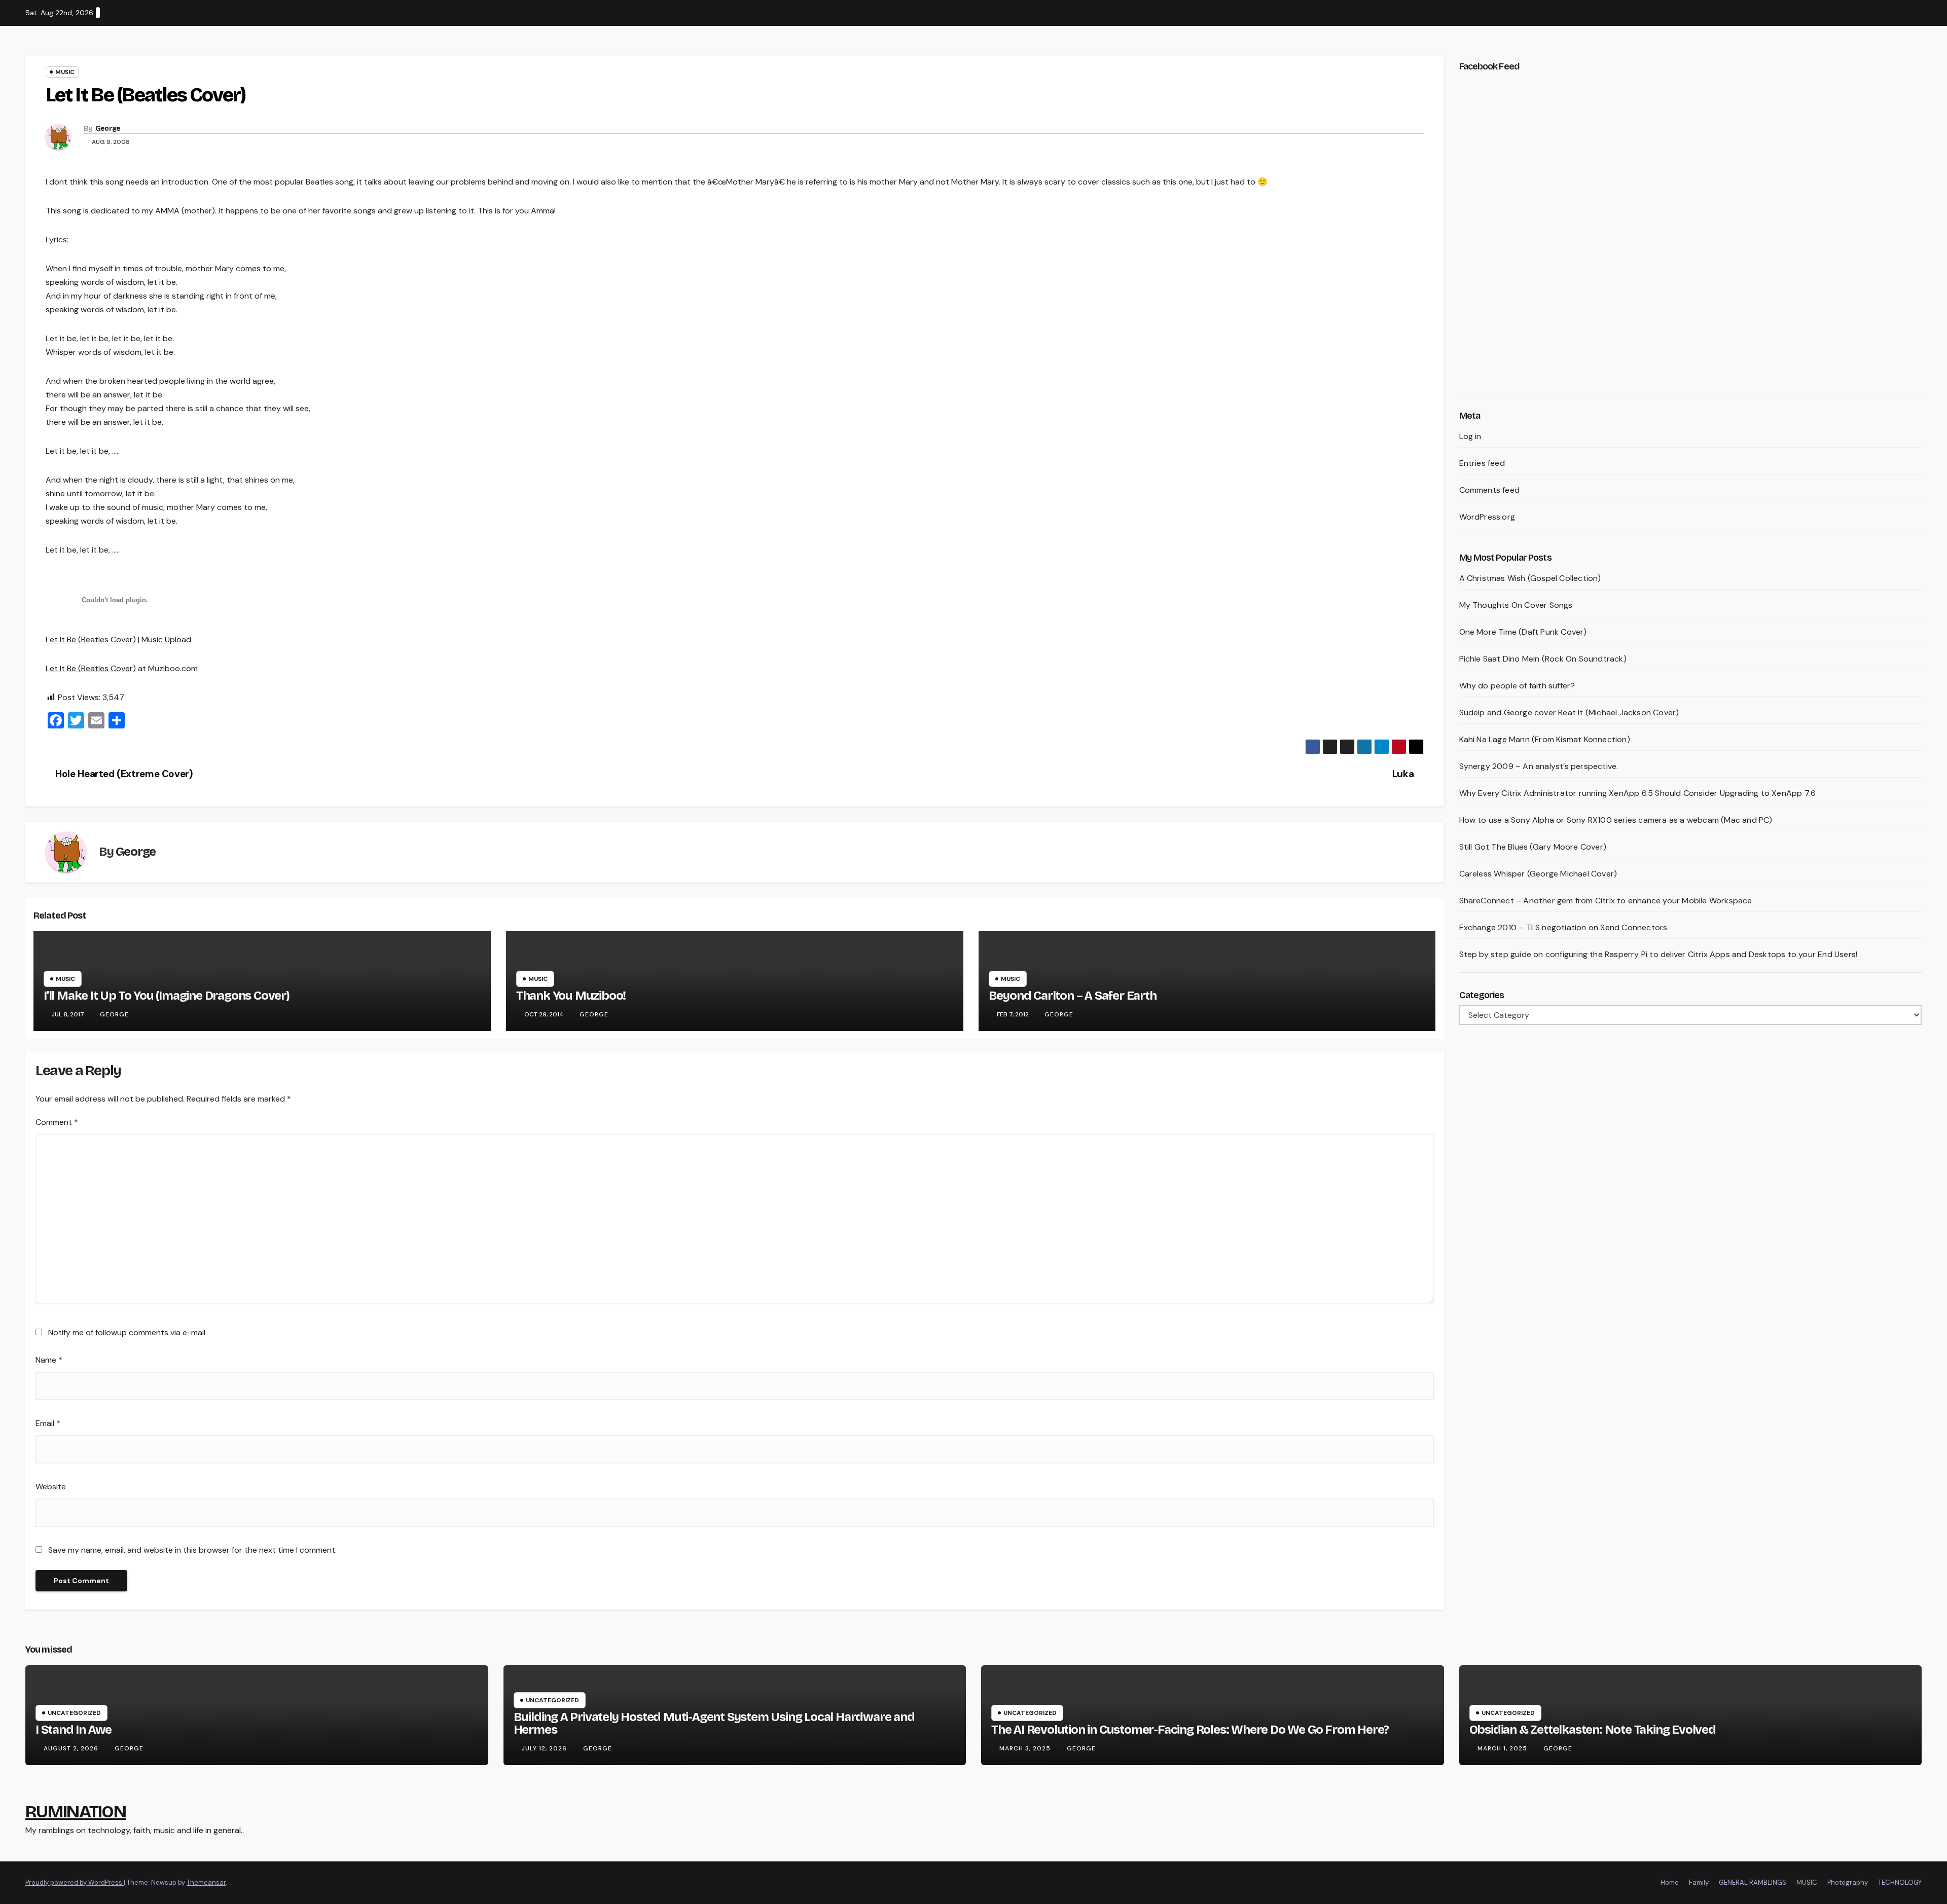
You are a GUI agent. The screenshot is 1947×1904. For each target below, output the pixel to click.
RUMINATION (76, 1811)
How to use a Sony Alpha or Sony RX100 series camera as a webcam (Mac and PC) (1616, 820)
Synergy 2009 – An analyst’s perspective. (1539, 766)
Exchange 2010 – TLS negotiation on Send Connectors (1563, 927)
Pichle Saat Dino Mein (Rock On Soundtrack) (1543, 659)
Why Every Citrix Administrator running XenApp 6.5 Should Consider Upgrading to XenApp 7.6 (1638, 793)
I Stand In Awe (74, 1730)
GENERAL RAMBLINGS (1753, 1882)
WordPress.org (1487, 517)
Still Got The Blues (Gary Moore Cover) (1533, 847)
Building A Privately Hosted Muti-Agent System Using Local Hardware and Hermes (714, 1723)
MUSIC (1807, 1882)
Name (49, 1360)
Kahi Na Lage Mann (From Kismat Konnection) (1545, 739)
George (108, 129)
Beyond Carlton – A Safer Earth (1073, 996)
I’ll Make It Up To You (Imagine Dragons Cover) (167, 996)
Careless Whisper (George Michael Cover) (1538, 874)
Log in (1470, 436)
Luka (1404, 774)
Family (1699, 1882)
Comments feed (1490, 490)
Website (51, 1487)
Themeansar (206, 1882)
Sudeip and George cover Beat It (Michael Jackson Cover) (1569, 712)
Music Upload (166, 639)
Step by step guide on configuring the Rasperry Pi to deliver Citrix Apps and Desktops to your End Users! (1658, 954)
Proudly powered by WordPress (75, 1882)
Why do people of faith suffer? (1517, 686)
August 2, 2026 (72, 1748)
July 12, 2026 (545, 1748)
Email (48, 1423)
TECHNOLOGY (1900, 1882)
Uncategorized (74, 1713)
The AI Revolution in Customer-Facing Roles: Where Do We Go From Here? (1190, 1730)
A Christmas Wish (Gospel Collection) (1530, 578)
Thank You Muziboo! (571, 996)
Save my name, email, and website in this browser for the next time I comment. (192, 1550)
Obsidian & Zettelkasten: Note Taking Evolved (1593, 1730)
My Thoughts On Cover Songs (1516, 605)
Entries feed (1482, 463)
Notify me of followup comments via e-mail (127, 1332)
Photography (1848, 1882)
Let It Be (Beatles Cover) (91, 639)
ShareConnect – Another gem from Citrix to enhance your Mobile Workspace (1606, 901)
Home (1670, 1882)
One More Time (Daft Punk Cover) (1523, 632)
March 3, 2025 (1026, 1748)
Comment (57, 1122)
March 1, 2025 (1503, 1748)
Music (65, 72)
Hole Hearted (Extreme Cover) (123, 774)
